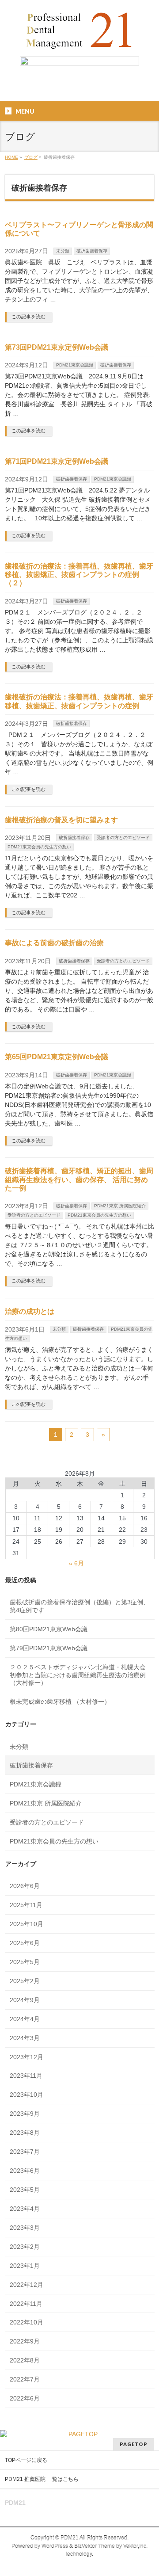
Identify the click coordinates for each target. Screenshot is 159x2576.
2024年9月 (25, 2000)
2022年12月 (26, 2285)
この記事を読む (28, 317)
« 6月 (76, 1563)
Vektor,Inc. (135, 2546)
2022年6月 (25, 2398)
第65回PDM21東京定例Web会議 (57, 1057)
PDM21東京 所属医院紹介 (120, 1206)
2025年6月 (25, 1943)
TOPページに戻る (26, 2460)
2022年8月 (25, 2360)
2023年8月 (25, 2133)
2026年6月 (25, 1886)
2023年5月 (25, 2190)
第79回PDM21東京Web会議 (49, 1648)
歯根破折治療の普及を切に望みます (61, 820)
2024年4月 (25, 2019)
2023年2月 (25, 2247)
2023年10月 (26, 2095)
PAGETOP (134, 2444)
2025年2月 (25, 1981)
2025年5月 (25, 1962)
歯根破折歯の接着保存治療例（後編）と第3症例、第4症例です (79, 1606)
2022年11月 (26, 2304)
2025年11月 (26, 1905)
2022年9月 (25, 2341)
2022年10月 (26, 2322)
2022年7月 (25, 2379)
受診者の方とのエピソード (123, 838)
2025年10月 (26, 1924)
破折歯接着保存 (92, 251)
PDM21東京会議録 (75, 365)
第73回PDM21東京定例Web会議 (57, 347)
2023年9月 (25, 2114)
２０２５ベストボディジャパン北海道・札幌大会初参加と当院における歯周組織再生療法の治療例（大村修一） (78, 1675)
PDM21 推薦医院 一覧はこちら (42, 2479)
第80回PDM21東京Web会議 (49, 1629)
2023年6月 (25, 2171)
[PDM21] (79, 42)
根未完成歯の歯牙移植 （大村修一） (60, 1702)
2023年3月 (25, 2228)
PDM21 (70, 2538)
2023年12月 (26, 2057)
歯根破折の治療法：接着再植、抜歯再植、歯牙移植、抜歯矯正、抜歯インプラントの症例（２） (79, 574)
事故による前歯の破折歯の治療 (54, 943)
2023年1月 (25, 2266)
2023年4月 (25, 2209)
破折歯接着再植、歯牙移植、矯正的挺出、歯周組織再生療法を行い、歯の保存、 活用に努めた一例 (79, 1179)
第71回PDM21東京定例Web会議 (57, 461)
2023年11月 (26, 2076)
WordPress (55, 2546)
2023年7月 (25, 2152)
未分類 (63, 251)
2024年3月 (25, 2038)
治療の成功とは (30, 1311)
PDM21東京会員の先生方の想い (39, 847)
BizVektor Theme (95, 2546)
